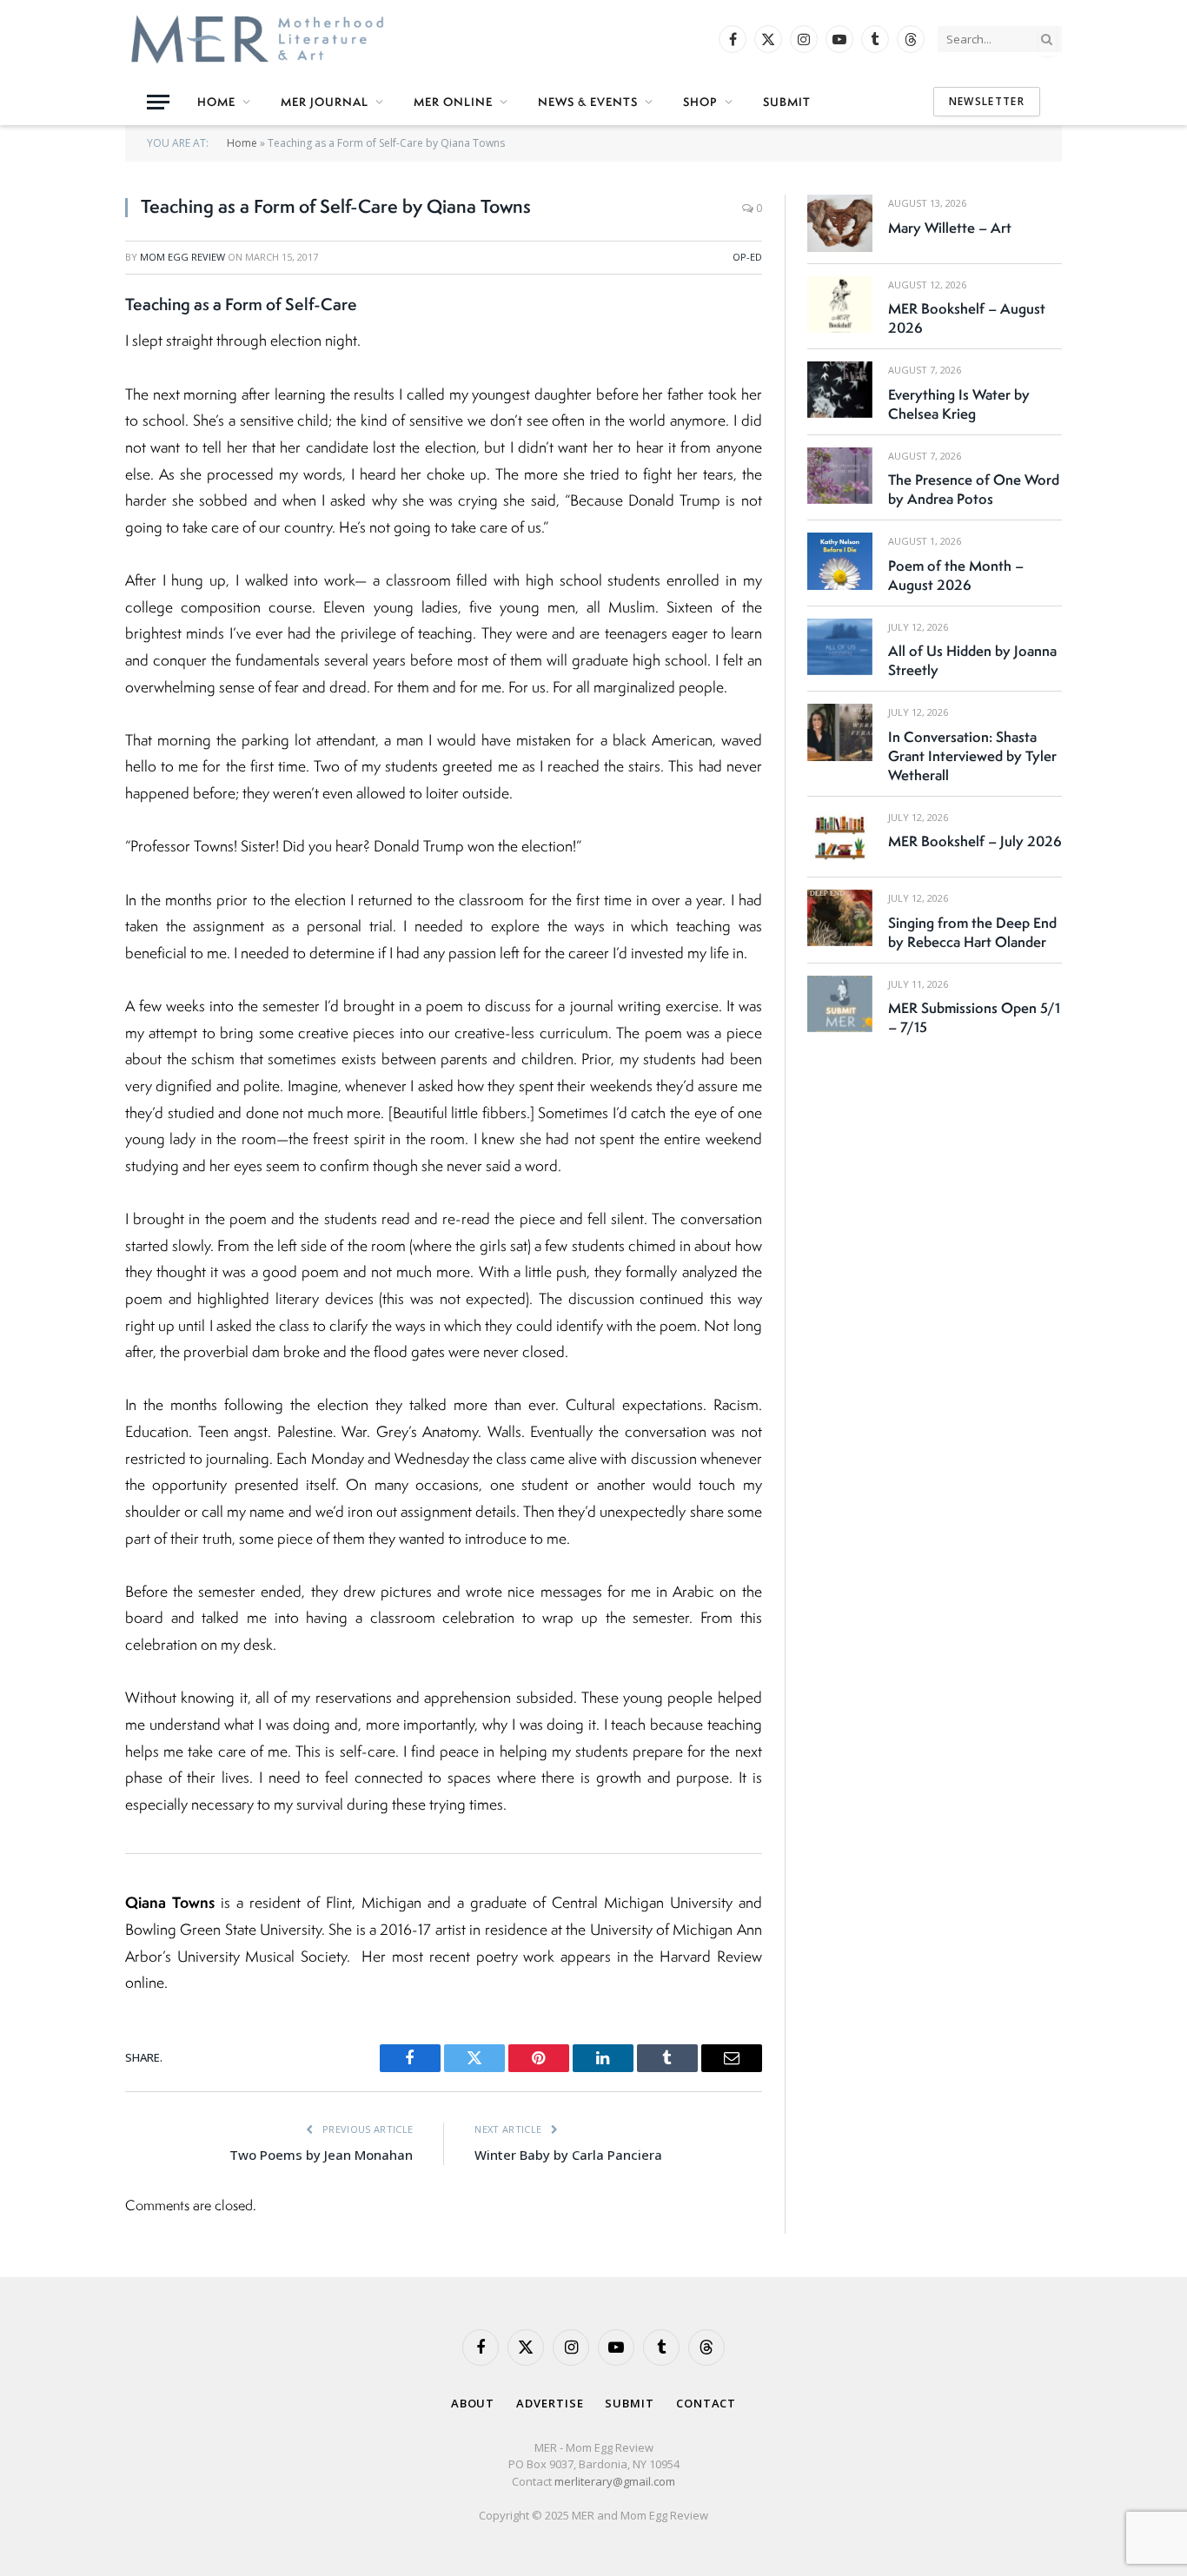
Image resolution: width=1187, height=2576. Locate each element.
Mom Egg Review (182, 257)
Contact (706, 2403)
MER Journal (325, 102)
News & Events (588, 102)
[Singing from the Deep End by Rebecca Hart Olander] (840, 918)
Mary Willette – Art (950, 228)
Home (216, 102)
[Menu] (158, 102)
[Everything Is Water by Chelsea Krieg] (840, 390)
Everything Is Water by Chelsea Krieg (959, 404)
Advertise (550, 2403)
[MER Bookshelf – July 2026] (840, 837)
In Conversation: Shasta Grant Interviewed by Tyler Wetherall (972, 756)
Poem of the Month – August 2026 (956, 575)
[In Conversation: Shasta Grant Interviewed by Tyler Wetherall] (840, 732)
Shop (700, 102)
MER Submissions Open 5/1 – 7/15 (974, 1017)
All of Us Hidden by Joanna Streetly (972, 660)
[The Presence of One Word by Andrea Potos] (840, 476)
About (473, 2403)
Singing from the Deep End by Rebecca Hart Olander (972, 932)
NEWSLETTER (987, 101)
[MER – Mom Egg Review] (257, 39)
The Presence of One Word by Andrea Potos (974, 489)
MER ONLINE (453, 102)
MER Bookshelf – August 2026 (967, 318)
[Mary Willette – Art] (840, 223)
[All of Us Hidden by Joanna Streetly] (840, 647)
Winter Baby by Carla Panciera (568, 2155)
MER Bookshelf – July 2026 (975, 841)
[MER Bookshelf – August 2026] (840, 305)
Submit (787, 102)
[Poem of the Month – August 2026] (840, 561)
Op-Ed (747, 257)
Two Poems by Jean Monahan (321, 2155)
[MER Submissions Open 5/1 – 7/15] (840, 1004)
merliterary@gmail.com (615, 2481)
